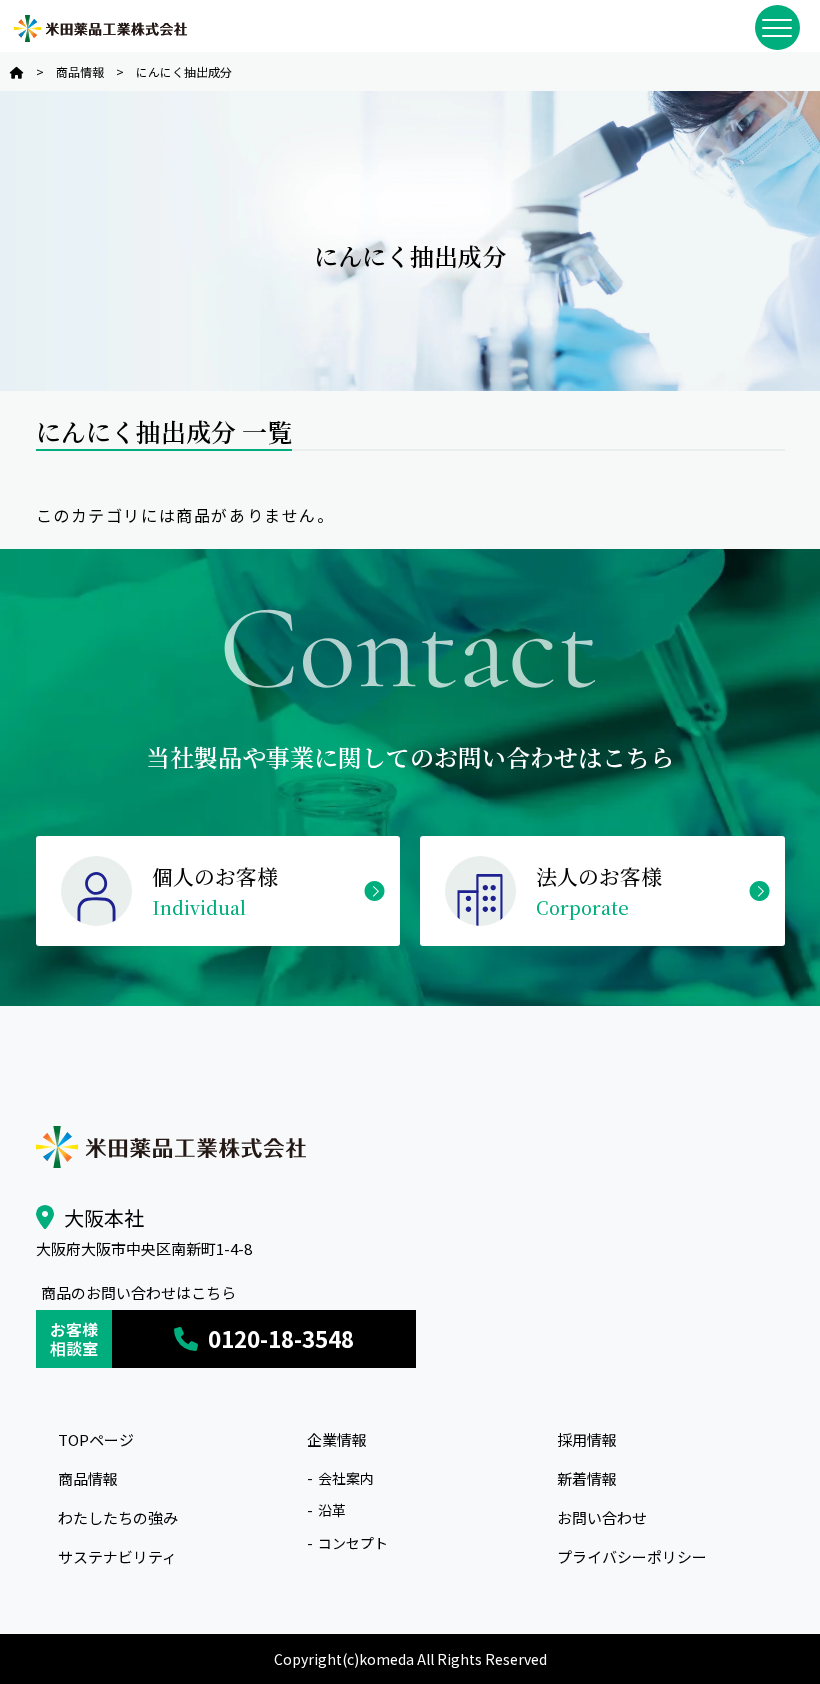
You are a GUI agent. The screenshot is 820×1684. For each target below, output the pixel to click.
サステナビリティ (117, 1556)
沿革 (332, 1510)
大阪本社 (104, 1217)
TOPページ (96, 1439)
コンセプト (353, 1543)
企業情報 (337, 1439)
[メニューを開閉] (777, 27)
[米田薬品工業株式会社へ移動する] (17, 71)
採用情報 (587, 1439)
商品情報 (88, 1478)
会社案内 (346, 1478)
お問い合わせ (602, 1517)
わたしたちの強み (118, 1517)
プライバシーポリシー (632, 1556)
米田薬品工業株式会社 (100, 28)
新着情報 (587, 1478)
